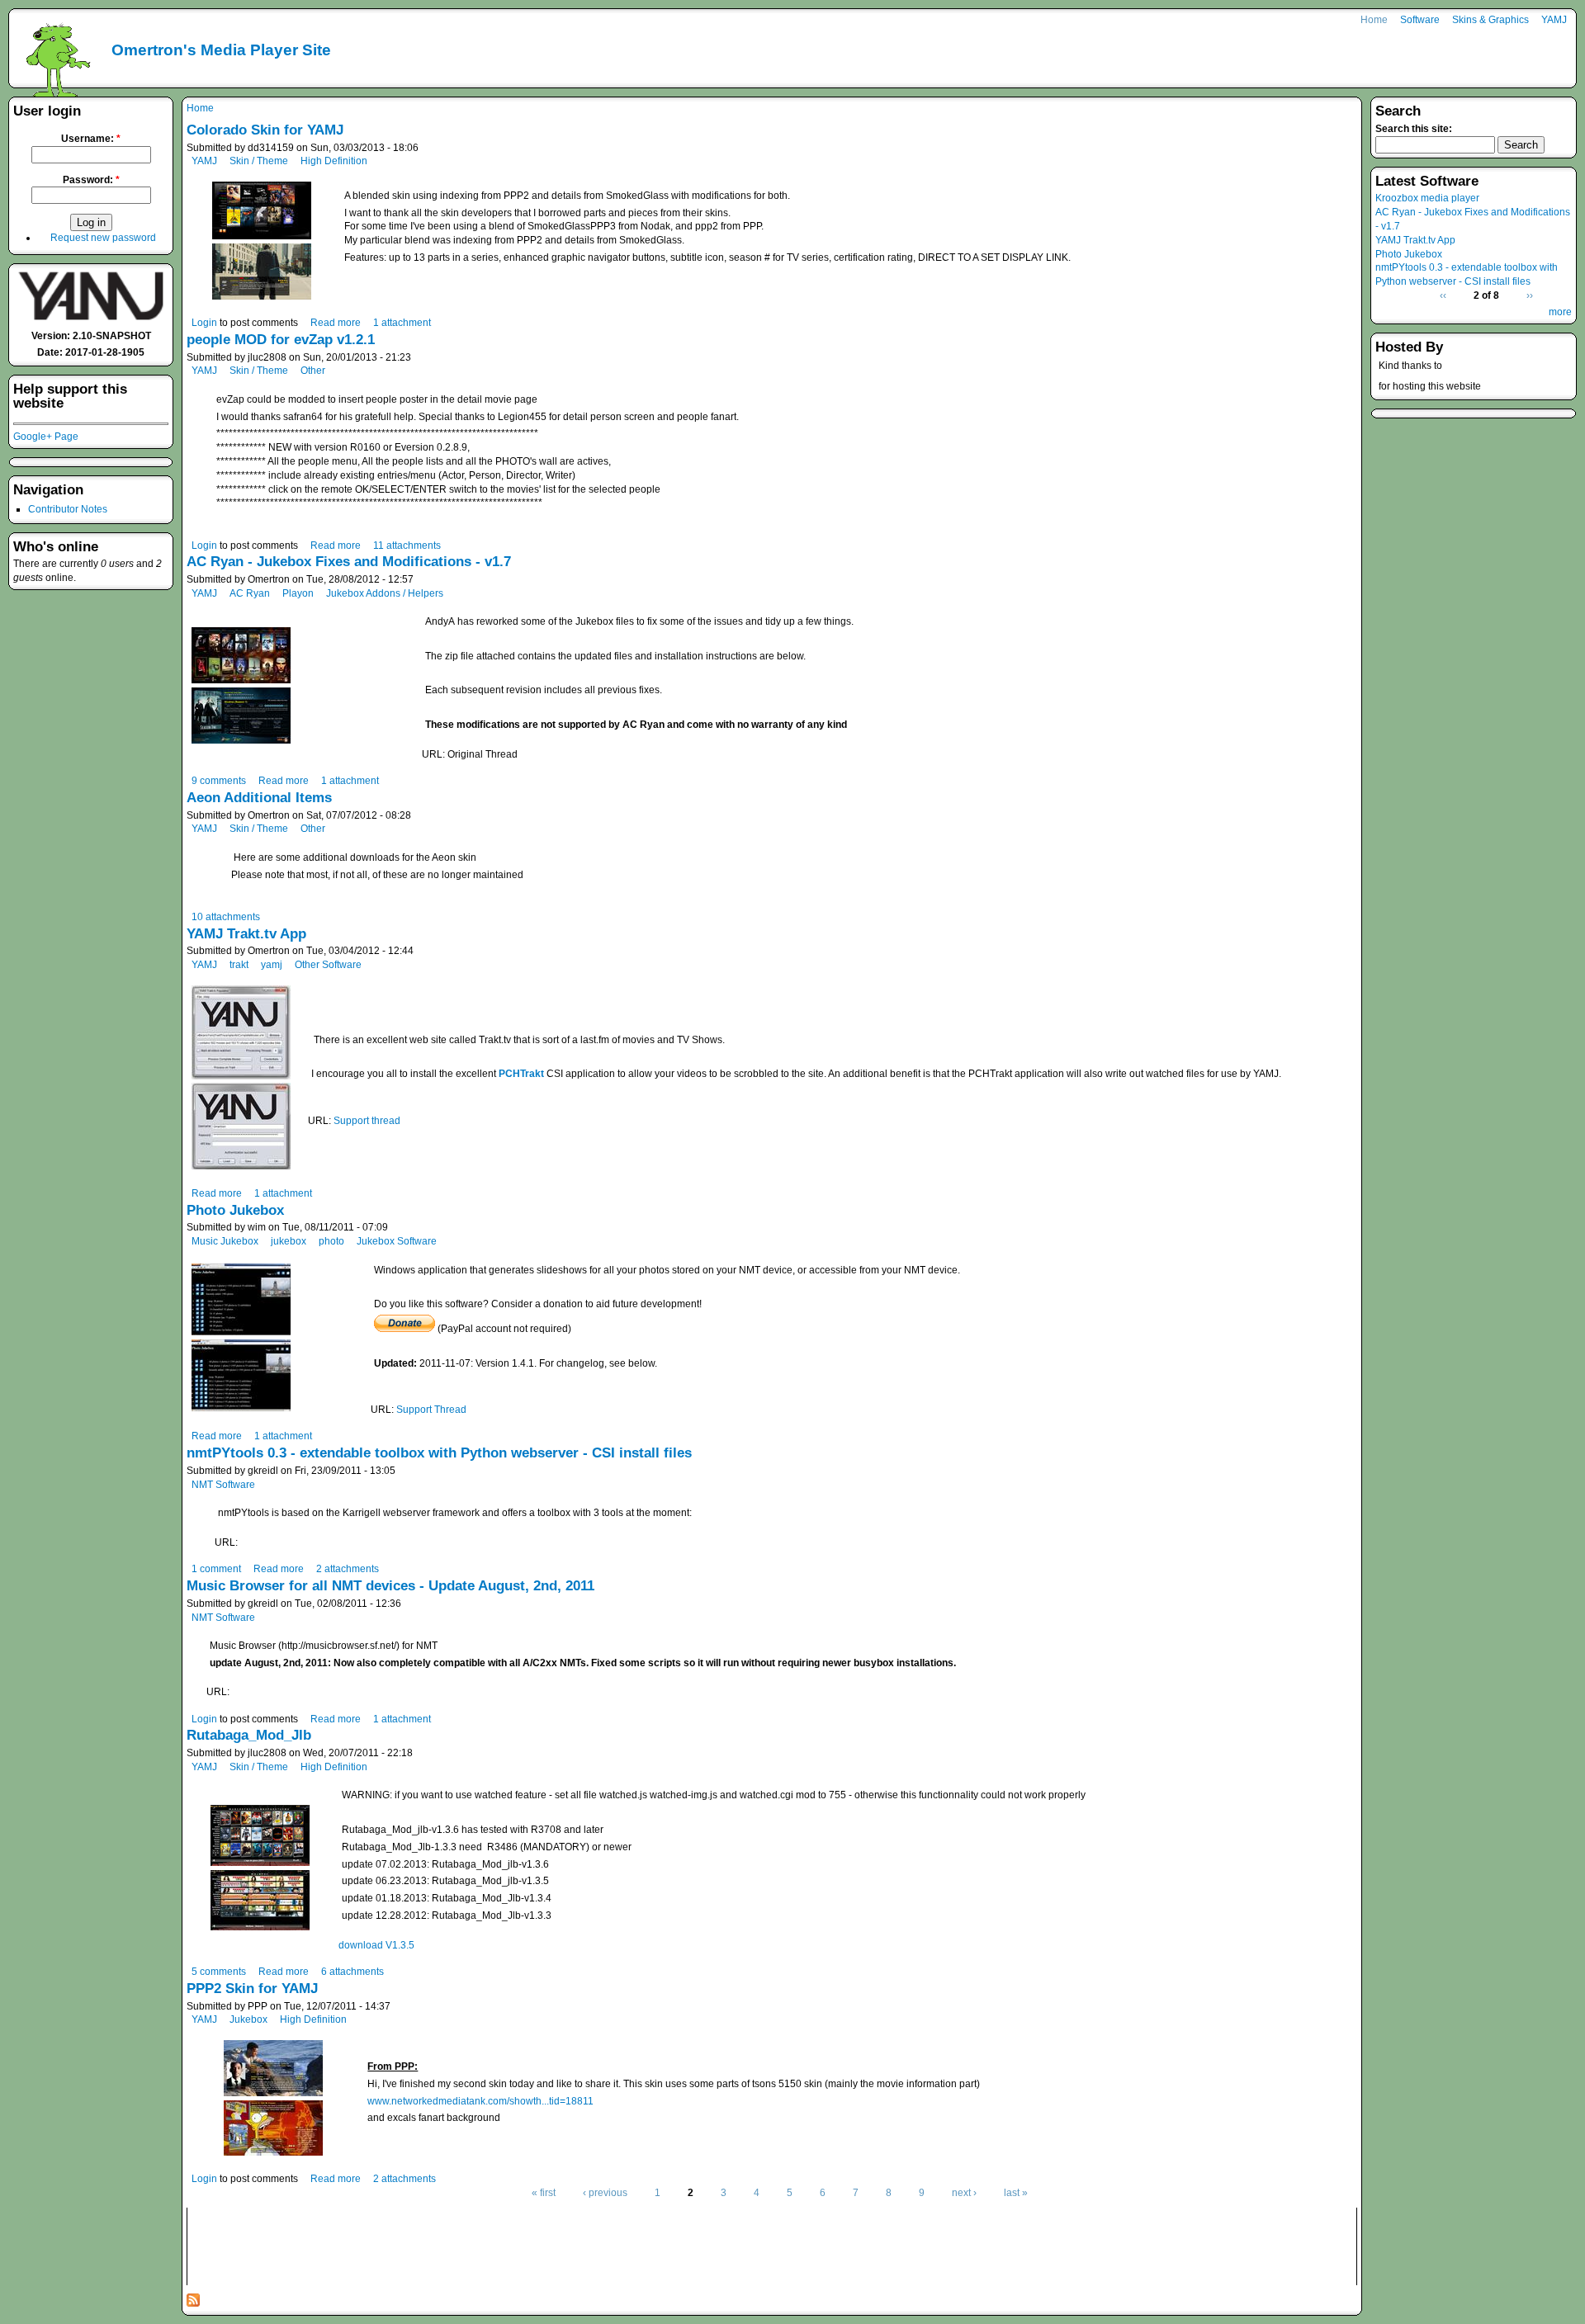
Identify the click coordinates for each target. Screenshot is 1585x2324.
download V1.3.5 (376, 1945)
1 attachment (402, 323)
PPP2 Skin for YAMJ (252, 1989)
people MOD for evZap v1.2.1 (281, 340)
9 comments (219, 781)
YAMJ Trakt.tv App (246, 934)
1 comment (216, 1569)
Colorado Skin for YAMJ (265, 130)
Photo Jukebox (235, 1210)
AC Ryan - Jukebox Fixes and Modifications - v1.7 (349, 562)
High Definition (334, 161)
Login (204, 323)
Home (1374, 20)
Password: (91, 180)
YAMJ (1554, 20)
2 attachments (348, 1569)
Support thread (367, 1121)
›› (1530, 295)
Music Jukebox (225, 1241)
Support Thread (431, 1410)
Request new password (103, 238)
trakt (239, 965)
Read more (336, 323)
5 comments (219, 1972)
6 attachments (352, 1972)
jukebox (289, 1241)
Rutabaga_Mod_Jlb (249, 1735)
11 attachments (407, 546)
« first (544, 2193)
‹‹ (1443, 295)
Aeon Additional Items (259, 798)
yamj (272, 965)
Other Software (328, 965)
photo (331, 1241)
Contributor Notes (68, 509)
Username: (91, 139)
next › (964, 2193)
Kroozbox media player (1427, 198)
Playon (298, 593)
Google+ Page (46, 437)
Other (313, 371)
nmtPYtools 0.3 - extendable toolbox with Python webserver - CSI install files (439, 1453)
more (1560, 312)
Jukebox (248, 2019)
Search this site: (1414, 129)
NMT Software (223, 1485)
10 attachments (226, 917)
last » (1016, 2193)
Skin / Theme (259, 161)
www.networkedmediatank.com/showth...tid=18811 (480, 2101)
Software (1420, 20)
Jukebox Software (397, 1241)
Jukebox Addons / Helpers (385, 593)
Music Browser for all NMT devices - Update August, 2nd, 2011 (390, 1586)
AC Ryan (250, 593)
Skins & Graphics (1490, 20)
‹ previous (605, 2193)
